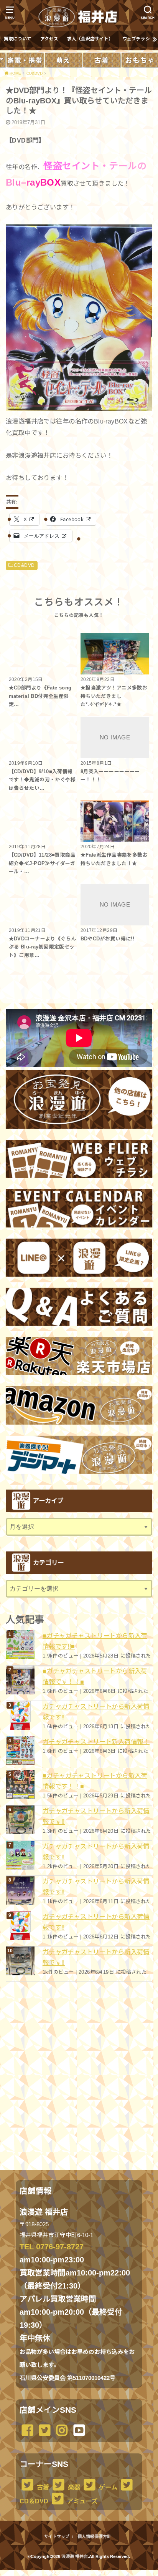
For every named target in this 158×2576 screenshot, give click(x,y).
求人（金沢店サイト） (90, 39)
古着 (42, 2487)
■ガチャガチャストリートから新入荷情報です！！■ (95, 1676)
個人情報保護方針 (94, 2536)
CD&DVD (24, 565)
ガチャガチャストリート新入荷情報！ (96, 1742)
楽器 (73, 2487)
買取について (18, 39)
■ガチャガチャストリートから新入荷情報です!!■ (95, 1641)
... (73, 2572)
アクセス (49, 39)
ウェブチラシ (136, 39)
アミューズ (81, 2501)
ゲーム (107, 2487)
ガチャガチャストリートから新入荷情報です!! (96, 1712)
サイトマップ (57, 2536)
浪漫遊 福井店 (75, 2556)
